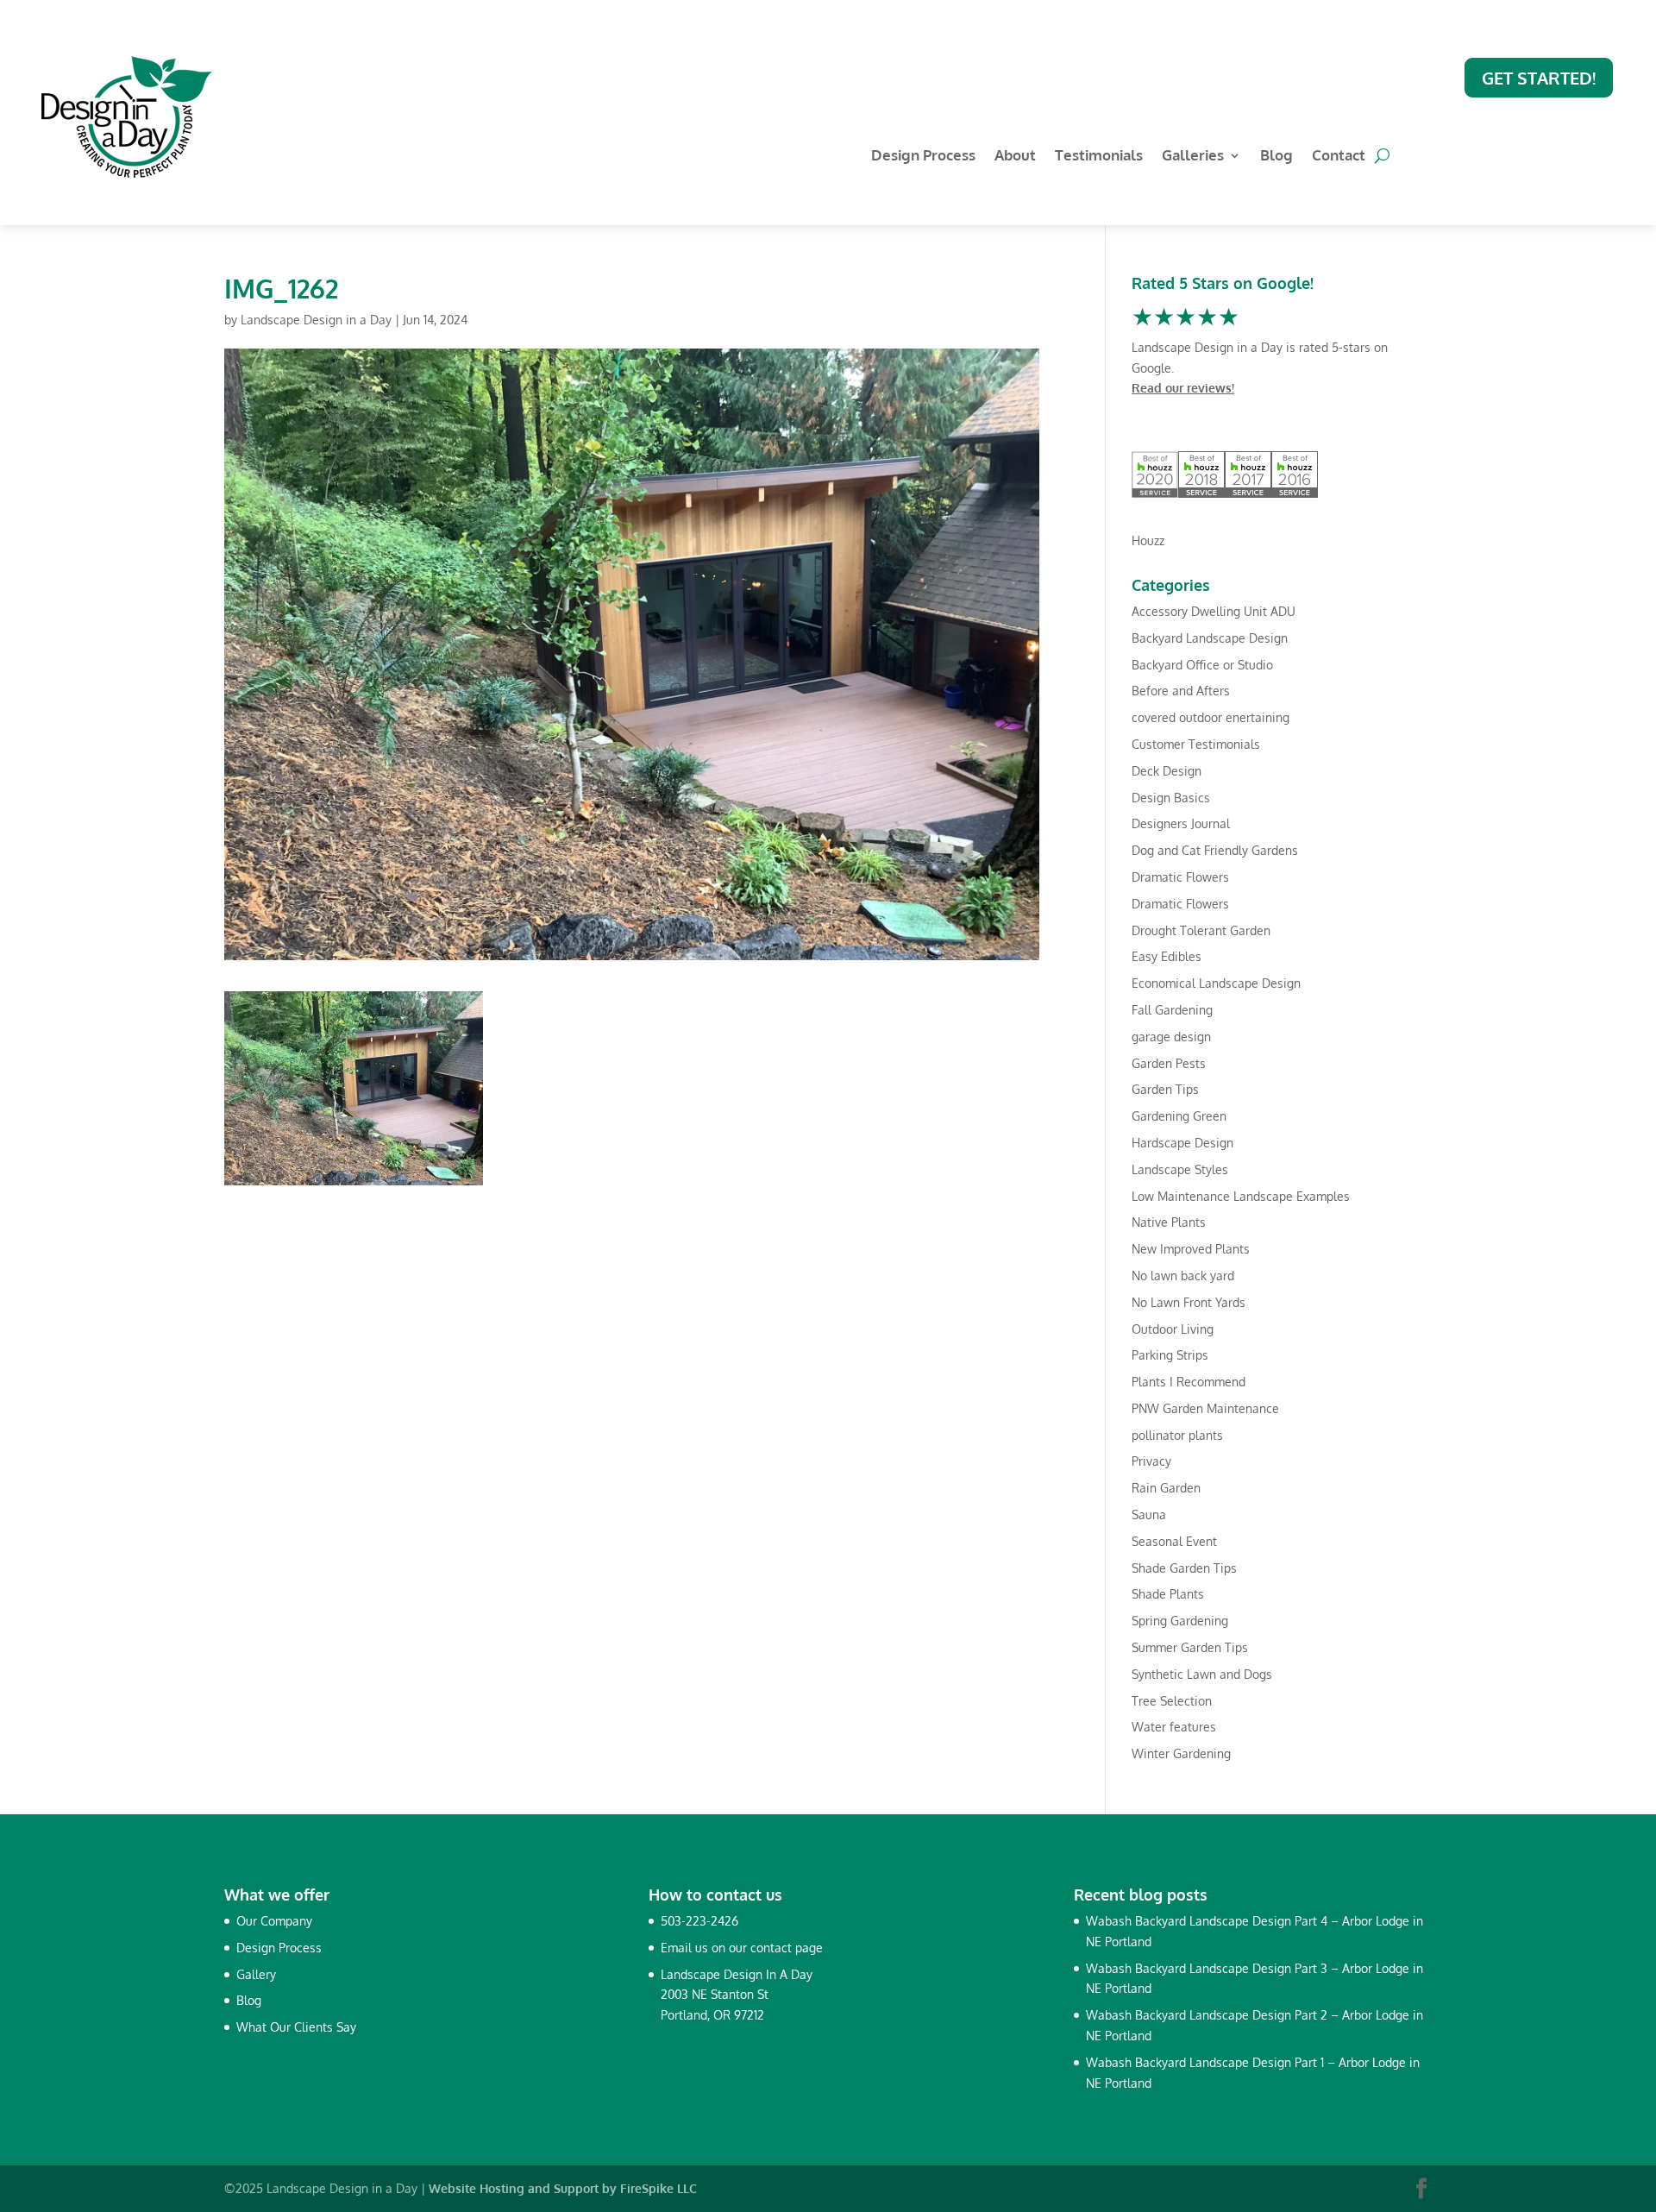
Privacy (1151, 1461)
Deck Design (1167, 771)
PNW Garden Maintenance (1205, 1408)
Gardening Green (1179, 1116)
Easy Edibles (1167, 956)
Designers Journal (1181, 823)
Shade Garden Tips (1184, 1568)
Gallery (256, 1974)
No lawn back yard (1183, 1276)
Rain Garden (1166, 1488)
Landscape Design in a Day (316, 320)
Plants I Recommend (1189, 1382)
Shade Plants (1168, 1594)
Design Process (923, 157)
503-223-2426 (699, 1921)
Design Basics (1171, 798)
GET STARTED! (1539, 78)
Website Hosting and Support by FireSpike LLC (563, 2188)
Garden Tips (1165, 1089)
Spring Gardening (1180, 1621)
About (1015, 157)
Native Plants (1169, 1222)
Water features (1174, 1727)
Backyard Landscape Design (1210, 638)
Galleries (1193, 157)
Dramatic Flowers (1180, 877)
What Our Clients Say (296, 2027)
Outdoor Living (1173, 1329)
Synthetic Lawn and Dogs (1202, 1674)
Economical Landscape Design (1216, 983)
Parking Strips (1170, 1355)
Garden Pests (1169, 1063)
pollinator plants (1177, 1435)
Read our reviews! (1183, 388)
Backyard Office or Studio (1202, 665)
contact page (787, 1948)
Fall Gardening (1172, 1010)
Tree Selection (1172, 1701)
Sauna (1149, 1514)
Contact (1339, 157)
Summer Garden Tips (1190, 1647)
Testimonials (1099, 157)
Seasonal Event (1174, 1541)
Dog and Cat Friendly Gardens (1215, 850)
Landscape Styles (1180, 1169)
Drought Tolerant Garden (1201, 930)
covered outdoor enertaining (1211, 717)
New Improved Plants (1191, 1249)
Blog (1276, 157)
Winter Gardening (1181, 1753)
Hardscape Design (1182, 1143)
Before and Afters (1181, 691)
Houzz (1148, 540)
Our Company (274, 1921)
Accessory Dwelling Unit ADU (1214, 611)
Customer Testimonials (1196, 744)
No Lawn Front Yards (1189, 1302)
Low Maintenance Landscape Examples (1241, 1196)
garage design (1171, 1037)
